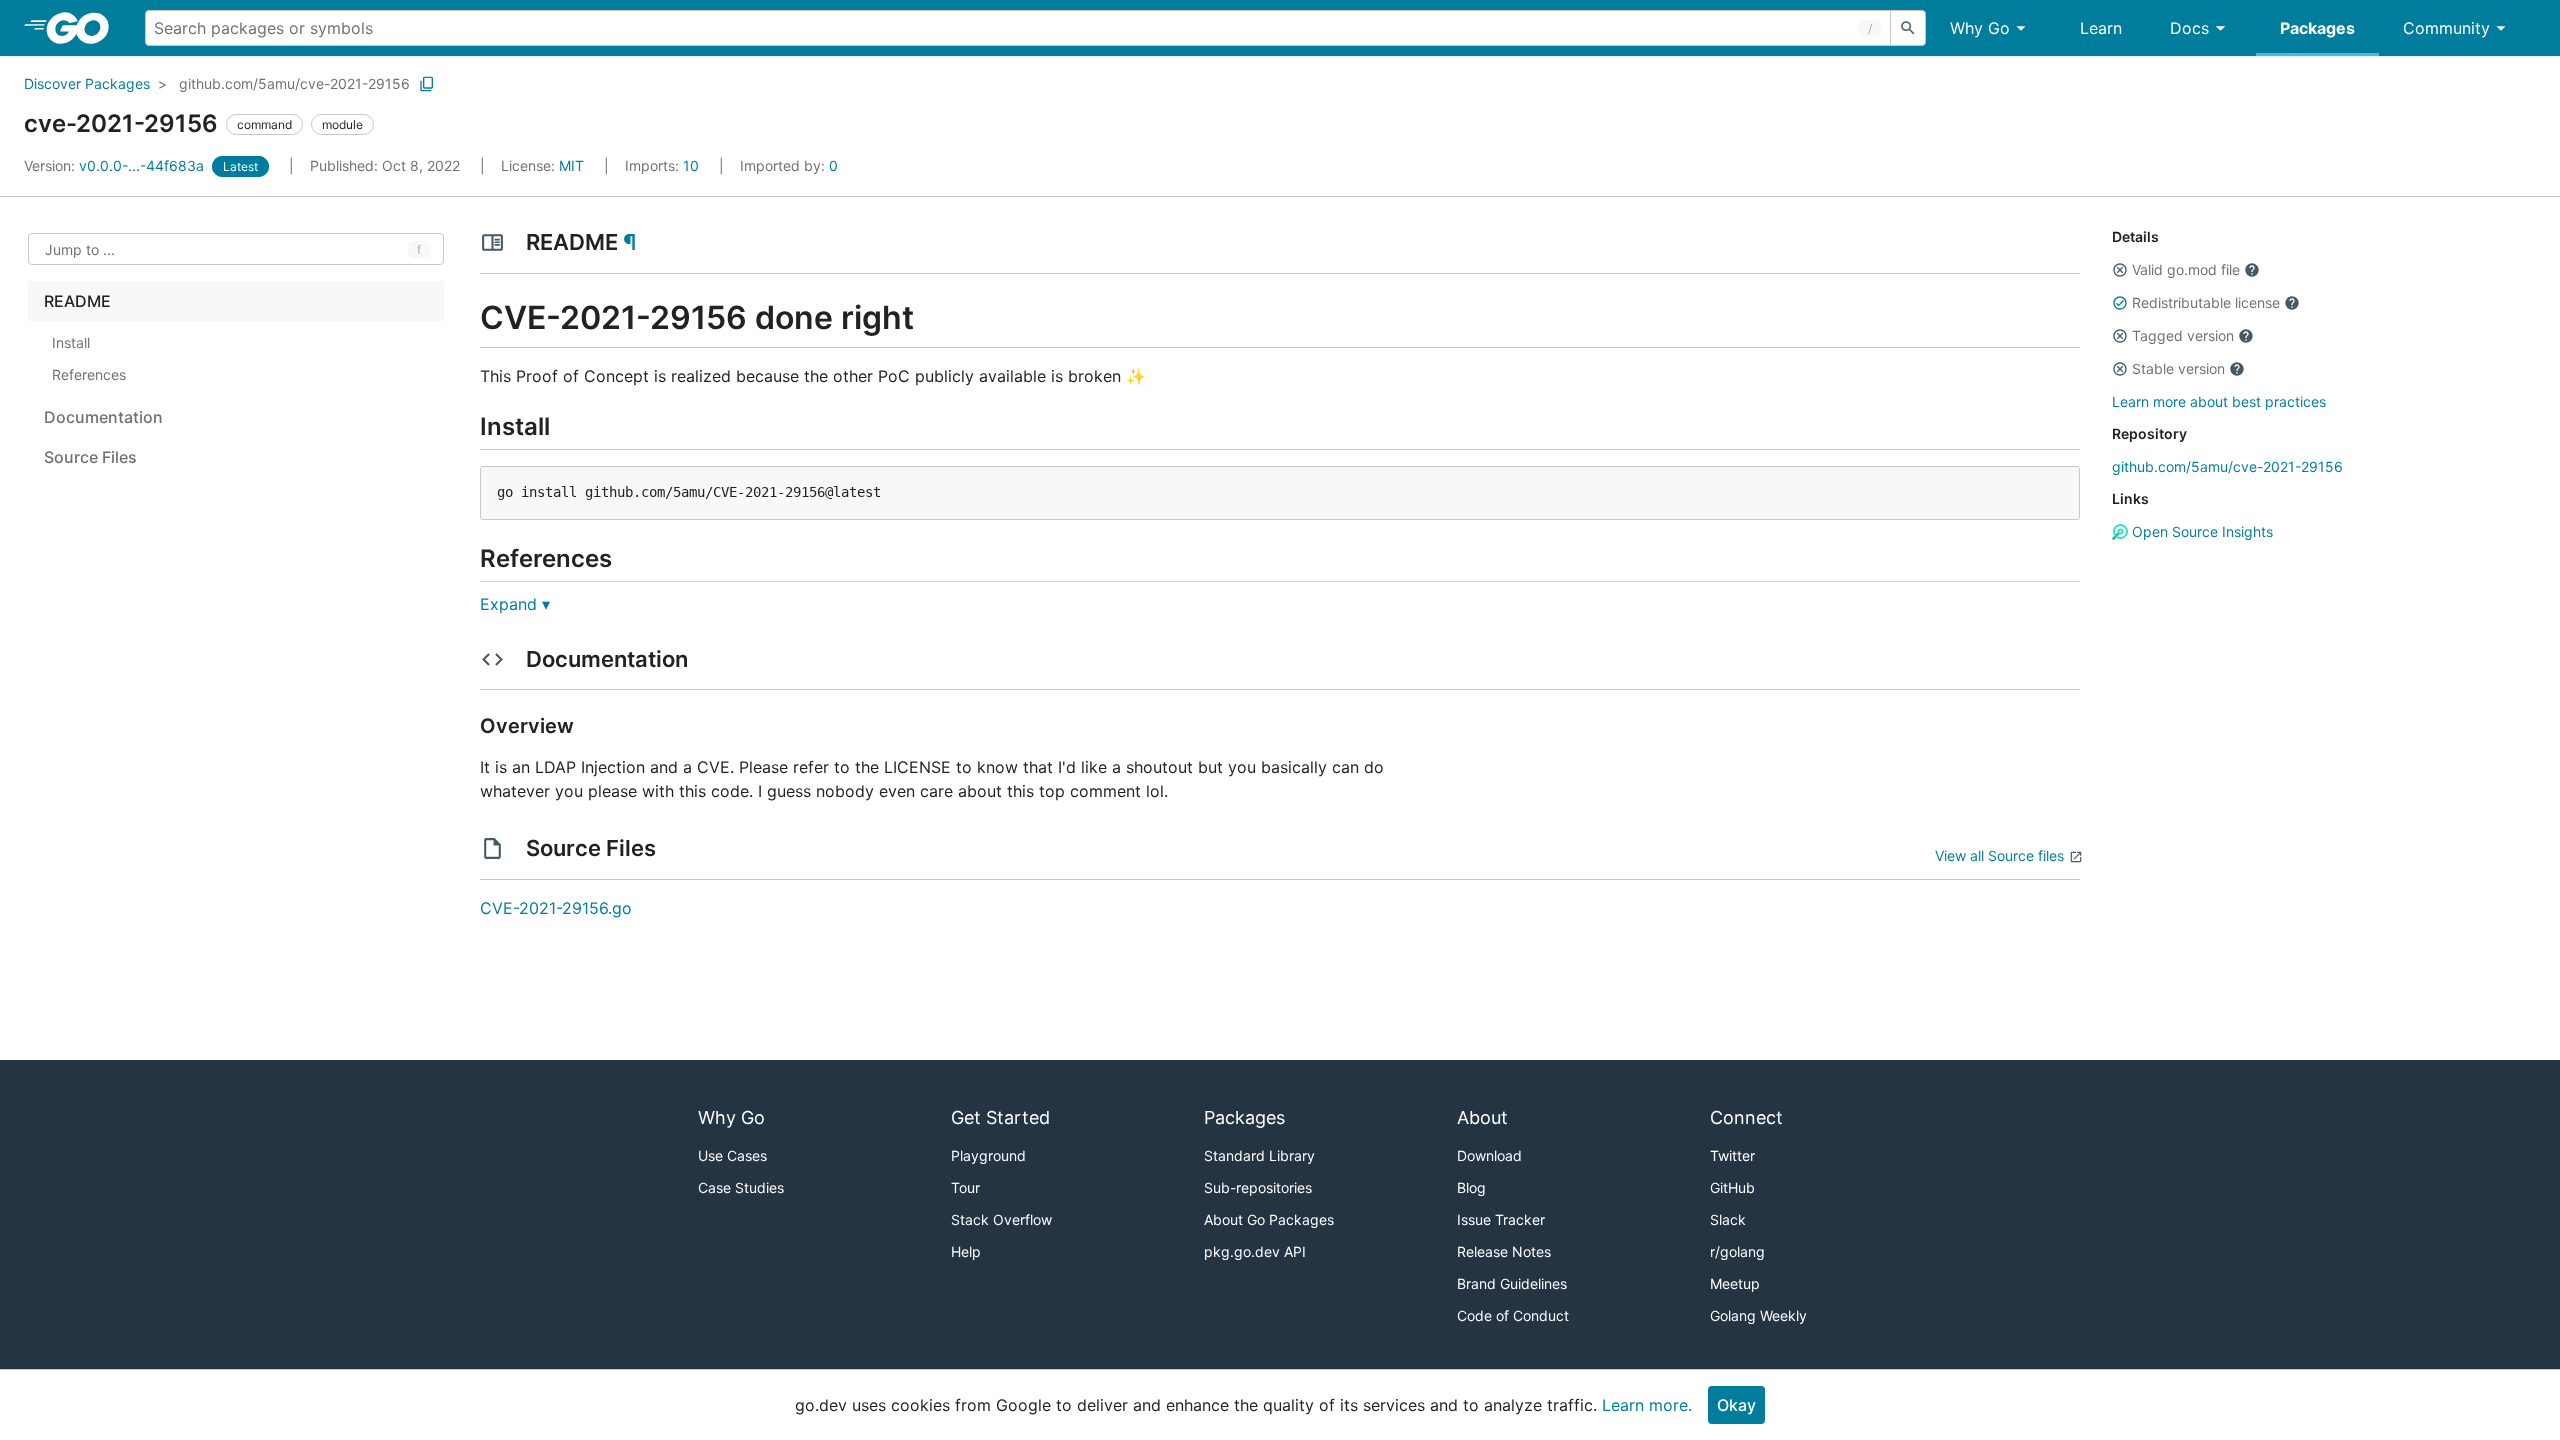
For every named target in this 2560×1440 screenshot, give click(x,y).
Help (966, 1251)
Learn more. (1647, 1405)
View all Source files (1999, 855)
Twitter (1732, 1155)
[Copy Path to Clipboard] (427, 84)
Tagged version (2183, 335)
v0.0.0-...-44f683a (116, 165)
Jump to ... (80, 249)
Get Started (1000, 1117)
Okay (1736, 1405)
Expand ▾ (515, 604)
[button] (2120, 270)
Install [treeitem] (71, 342)
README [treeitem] (77, 301)
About (1482, 1117)
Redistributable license (2206, 302)
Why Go (1980, 28)
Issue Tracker (1501, 1219)
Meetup (1735, 1283)
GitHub (1732, 1187)
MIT (571, 165)
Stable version (2178, 368)
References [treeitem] (89, 374)
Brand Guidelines (1512, 1283)
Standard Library (1259, 1155)
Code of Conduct (1513, 1315)
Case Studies (741, 1187)
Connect (1746, 1117)
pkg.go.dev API (1255, 1251)
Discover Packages (87, 83)
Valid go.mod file (2186, 269)
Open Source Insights (2200, 531)
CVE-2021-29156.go (556, 908)
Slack (1728, 1219)
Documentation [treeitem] (103, 417)
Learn (2101, 28)
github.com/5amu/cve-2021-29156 (294, 83)
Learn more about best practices (2219, 401)
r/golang (1737, 1251)
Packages (2317, 28)
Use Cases (732, 1155)
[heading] (84, 28)
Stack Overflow (1001, 1219)
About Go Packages (1269, 1219)
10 (664, 165)
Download (1489, 1155)
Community (2446, 28)
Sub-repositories (1258, 1187)
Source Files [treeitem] (90, 457)
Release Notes (1504, 1251)
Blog (1471, 1187)
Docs (2189, 28)
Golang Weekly (1758, 1315)
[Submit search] (1908, 28)
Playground (988, 1155)
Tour (965, 1187)
